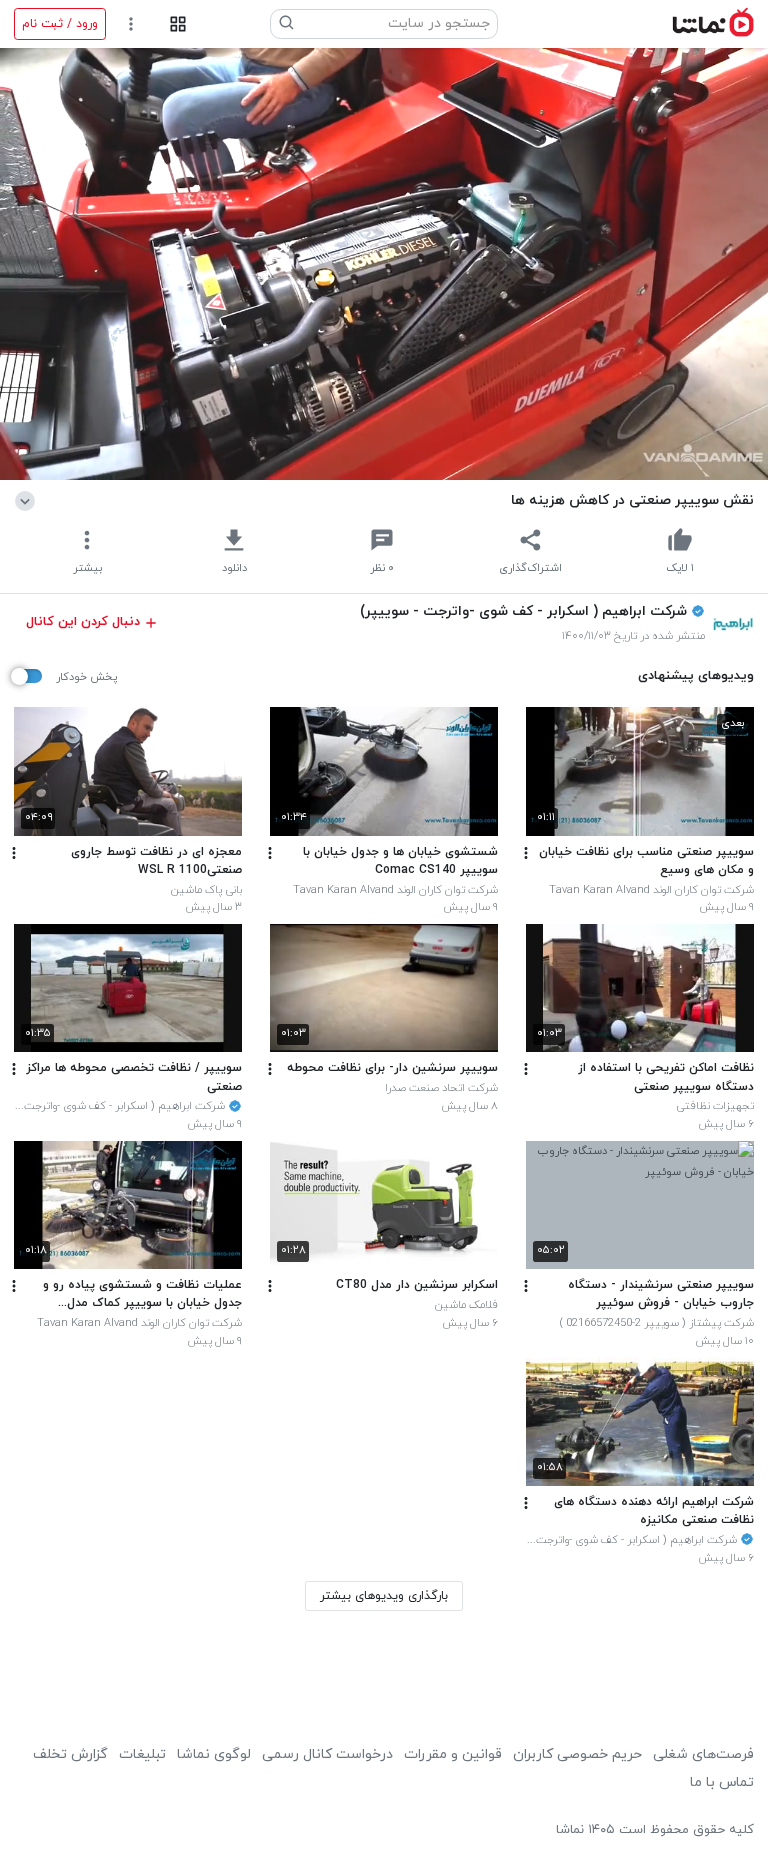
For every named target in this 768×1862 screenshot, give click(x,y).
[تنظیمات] (131, 24)
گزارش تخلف (70, 1754)
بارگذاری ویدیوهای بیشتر (384, 1596)
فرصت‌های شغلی (703, 1754)
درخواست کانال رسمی (327, 1754)
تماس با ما (722, 1782)
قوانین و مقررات (453, 1754)
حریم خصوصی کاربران (577, 1754)
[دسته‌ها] (177, 24)
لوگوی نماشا (214, 1754)
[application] (384, 264)
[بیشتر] (526, 853)
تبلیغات (142, 1754)
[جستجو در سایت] (287, 24)
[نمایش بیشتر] (28, 500)
